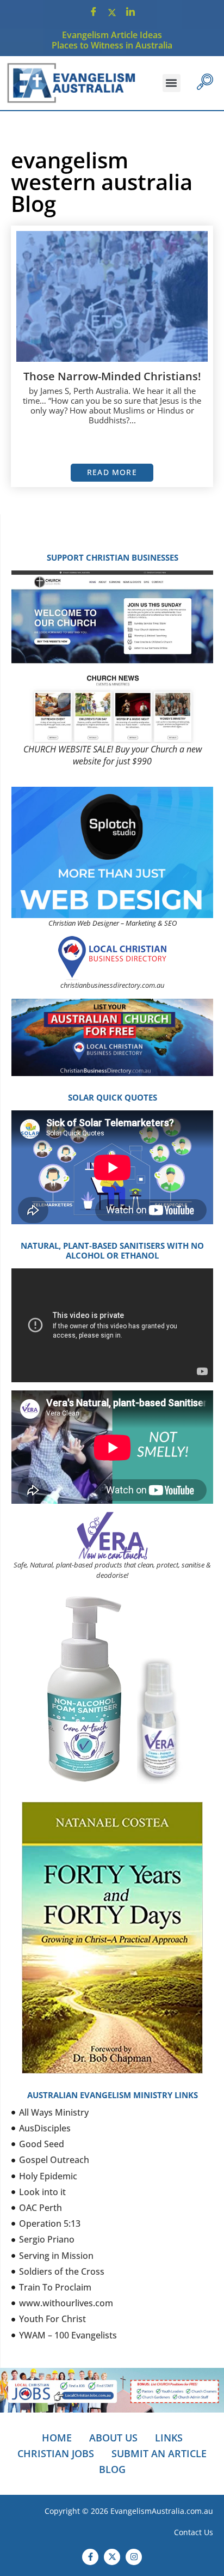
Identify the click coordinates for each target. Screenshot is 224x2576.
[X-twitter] (112, 2557)
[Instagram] (134, 2557)
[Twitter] (112, 12)
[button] (172, 83)
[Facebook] (94, 12)
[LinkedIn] (130, 12)
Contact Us (194, 2532)
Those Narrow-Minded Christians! (112, 376)
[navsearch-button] (205, 83)
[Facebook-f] (90, 2557)
